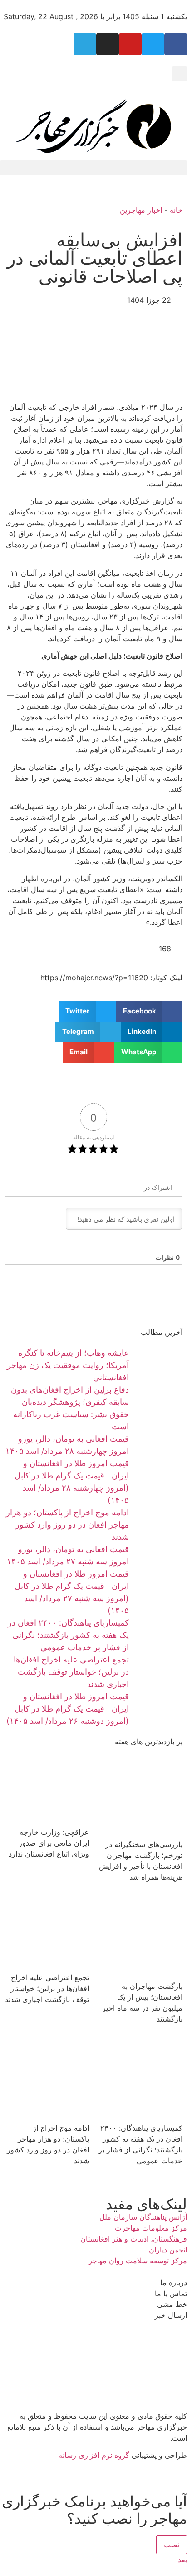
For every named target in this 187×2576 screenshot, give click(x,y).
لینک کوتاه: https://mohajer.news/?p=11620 (111, 978)
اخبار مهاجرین (141, 210)
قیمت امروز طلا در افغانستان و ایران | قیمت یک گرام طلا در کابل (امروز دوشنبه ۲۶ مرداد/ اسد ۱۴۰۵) (68, 1709)
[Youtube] (130, 44)
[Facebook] (176, 44)
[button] (180, 74)
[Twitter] (153, 44)
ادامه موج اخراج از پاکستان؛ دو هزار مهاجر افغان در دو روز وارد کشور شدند (67, 1525)
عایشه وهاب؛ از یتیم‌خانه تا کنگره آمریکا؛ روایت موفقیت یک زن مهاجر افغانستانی (68, 1365)
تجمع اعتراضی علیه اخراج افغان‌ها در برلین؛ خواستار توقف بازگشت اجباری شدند (71, 1672)
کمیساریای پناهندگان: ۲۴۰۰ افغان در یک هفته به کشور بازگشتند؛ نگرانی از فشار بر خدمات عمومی (68, 1635)
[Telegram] (85, 44)
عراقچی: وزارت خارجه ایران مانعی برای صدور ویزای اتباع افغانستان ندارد (49, 1843)
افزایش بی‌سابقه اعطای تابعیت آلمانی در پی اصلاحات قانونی (95, 258)
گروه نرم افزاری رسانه (94, 2455)
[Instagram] (108, 44)
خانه (176, 210)
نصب (172, 2545)
